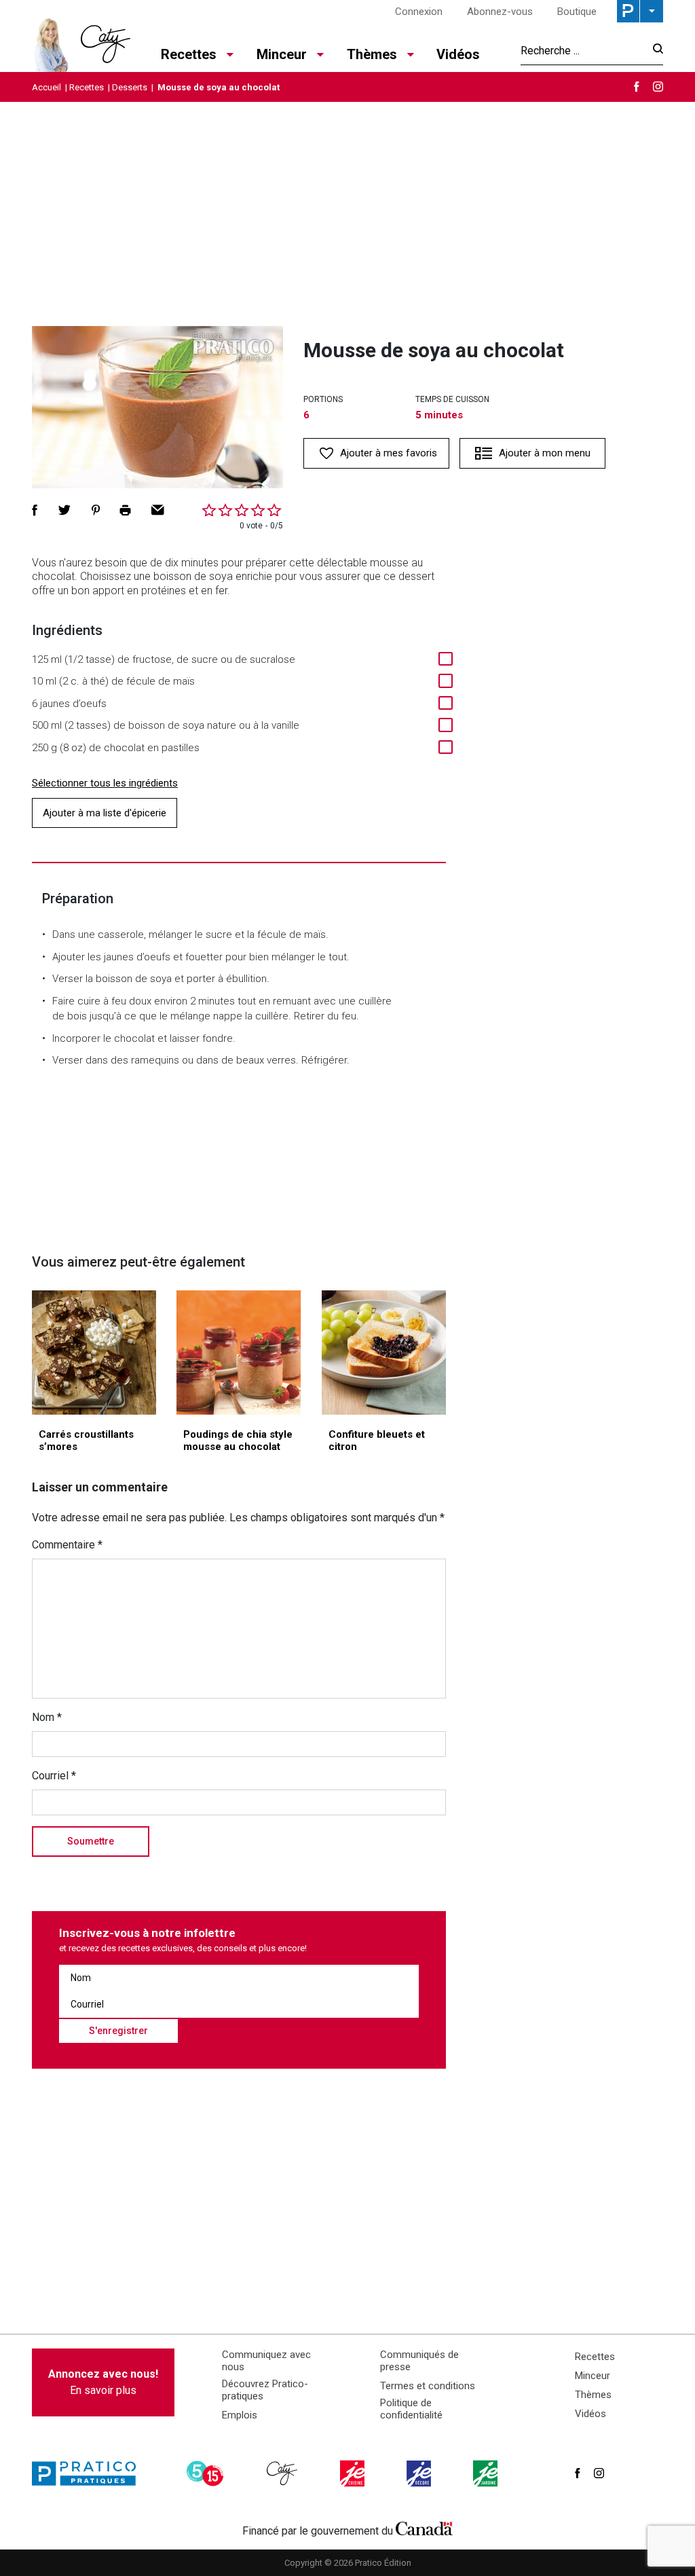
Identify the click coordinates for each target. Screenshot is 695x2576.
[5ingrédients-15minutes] (207, 2473)
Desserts (130, 87)
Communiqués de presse (419, 2361)
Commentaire (67, 1545)
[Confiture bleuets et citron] (384, 1353)
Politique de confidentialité (411, 2409)
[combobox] (583, 50)
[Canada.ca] (424, 2528)
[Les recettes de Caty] (81, 41)
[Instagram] (658, 87)
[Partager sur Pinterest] (96, 510)
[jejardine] (487, 2473)
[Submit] (654, 51)
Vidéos (458, 54)
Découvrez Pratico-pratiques (265, 2390)
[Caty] (284, 2473)
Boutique (577, 12)
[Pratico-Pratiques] (90, 2473)
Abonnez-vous (500, 12)
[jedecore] (420, 2473)
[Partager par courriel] (158, 510)
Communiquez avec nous (266, 2361)
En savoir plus (103, 2382)
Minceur (593, 2376)
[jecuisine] (354, 2473)
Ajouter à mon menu (545, 453)
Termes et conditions (428, 2386)
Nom (47, 1717)
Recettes (87, 87)
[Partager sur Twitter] (64, 510)
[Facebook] (637, 87)
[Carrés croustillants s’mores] (94, 1353)
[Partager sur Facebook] (35, 510)
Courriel (54, 1776)
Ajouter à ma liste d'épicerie (105, 813)
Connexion (419, 12)
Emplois (240, 2415)
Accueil (46, 87)
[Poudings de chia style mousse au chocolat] (239, 1353)
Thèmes (593, 2395)
